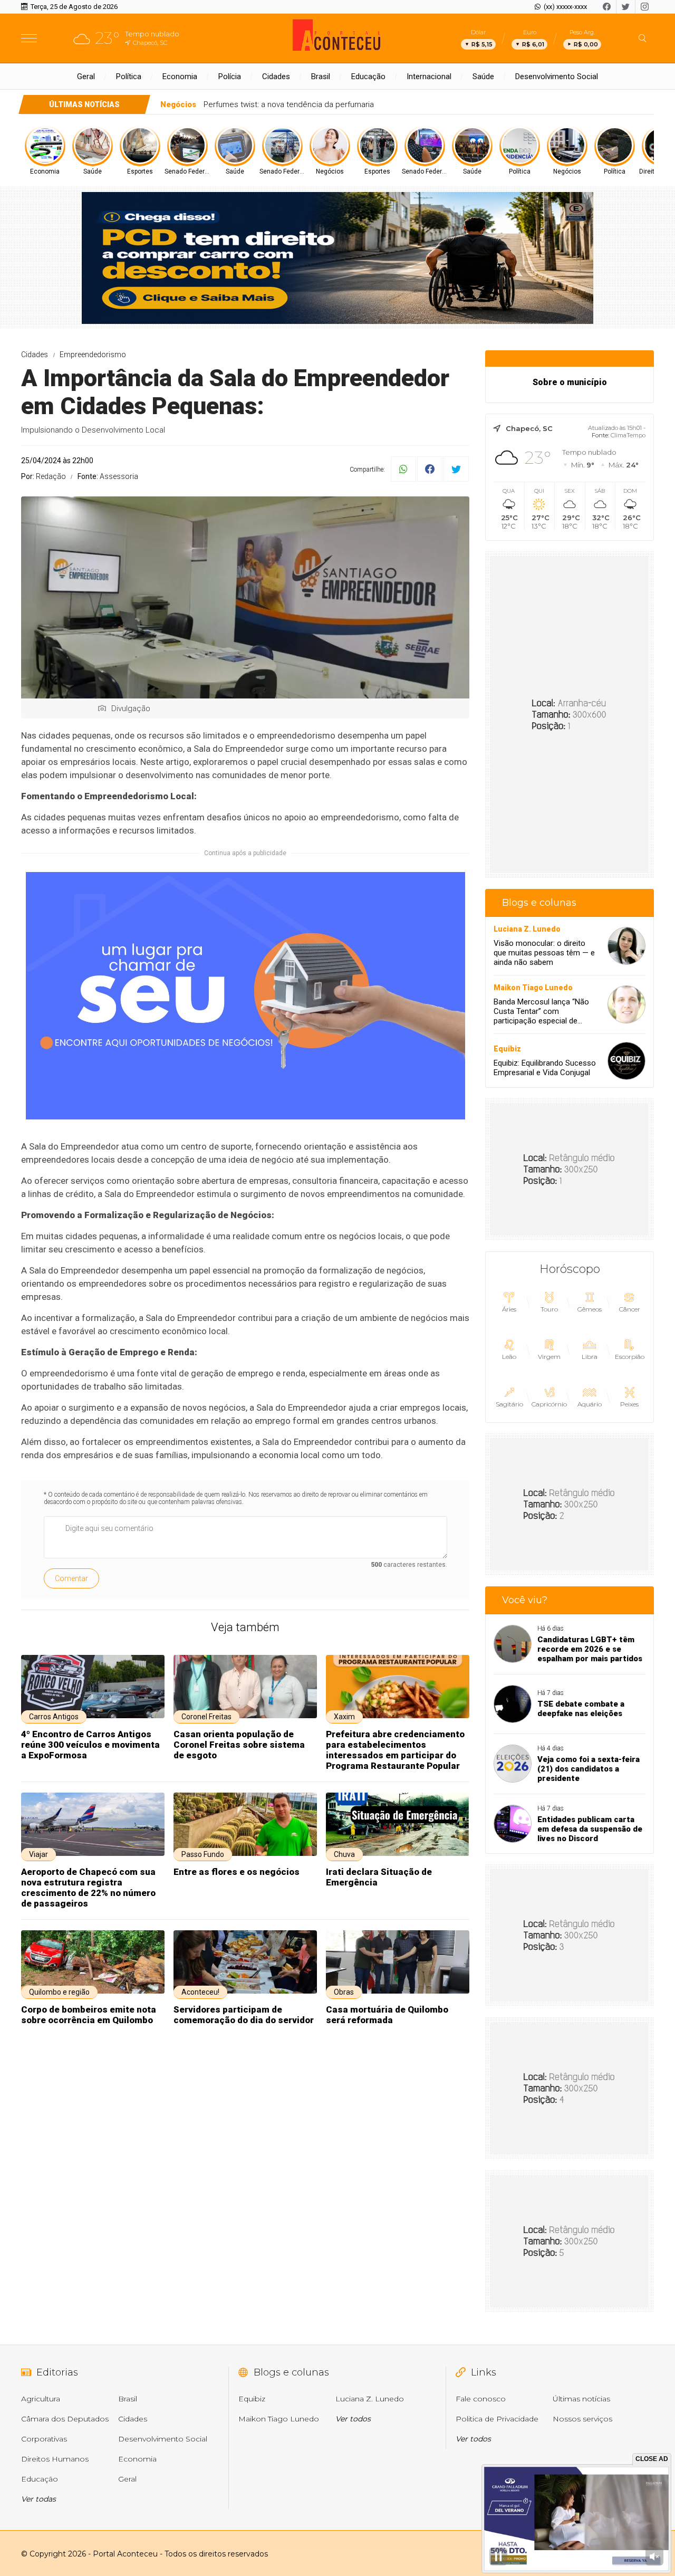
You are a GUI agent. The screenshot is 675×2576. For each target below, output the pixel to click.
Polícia (230, 76)
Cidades (276, 76)
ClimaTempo (628, 435)
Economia (180, 76)
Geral (86, 76)
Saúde (483, 76)
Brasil (321, 76)
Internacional (429, 76)
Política (129, 76)
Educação (368, 76)
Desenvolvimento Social (557, 76)
